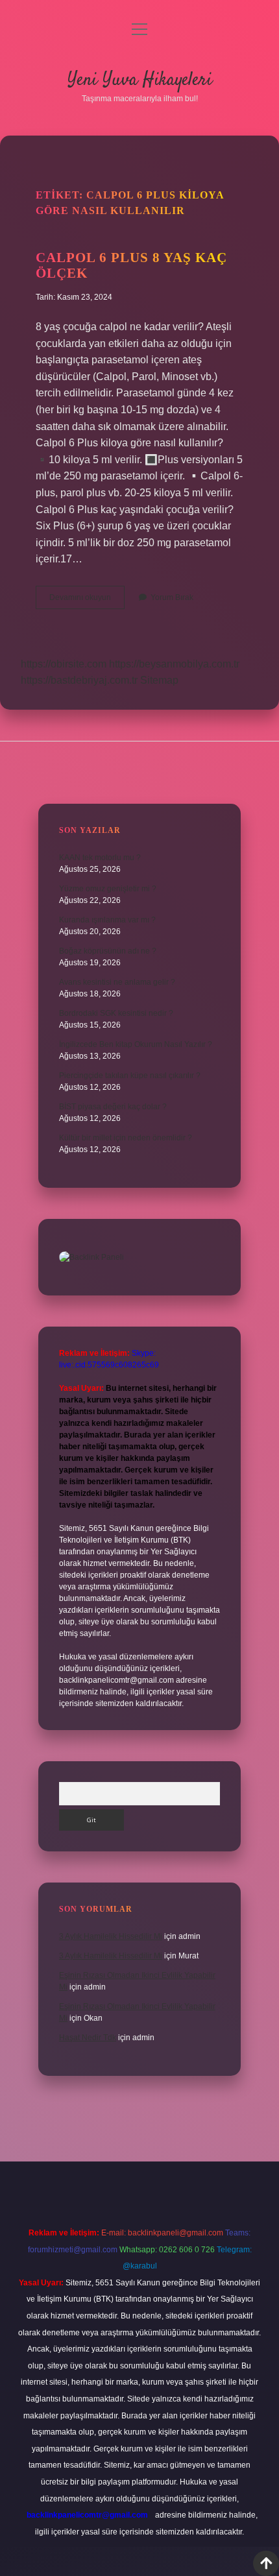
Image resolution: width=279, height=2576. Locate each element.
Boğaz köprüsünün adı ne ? (108, 951)
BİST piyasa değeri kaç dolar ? (113, 1107)
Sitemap (159, 680)
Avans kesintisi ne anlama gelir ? (117, 982)
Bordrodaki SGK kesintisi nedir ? (116, 1013)
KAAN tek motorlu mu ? (100, 858)
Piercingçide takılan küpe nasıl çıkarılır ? (130, 1076)
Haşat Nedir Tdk (88, 2038)
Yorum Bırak (172, 597)
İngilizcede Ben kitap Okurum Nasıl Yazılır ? (136, 1044)
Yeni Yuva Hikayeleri (140, 80)
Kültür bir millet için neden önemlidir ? (126, 1138)
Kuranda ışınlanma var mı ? (107, 920)
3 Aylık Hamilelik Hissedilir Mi (111, 1936)
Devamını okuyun (87, 601)
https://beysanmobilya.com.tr (174, 664)
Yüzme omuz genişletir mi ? (108, 889)
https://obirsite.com (64, 664)
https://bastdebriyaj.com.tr (79, 680)
